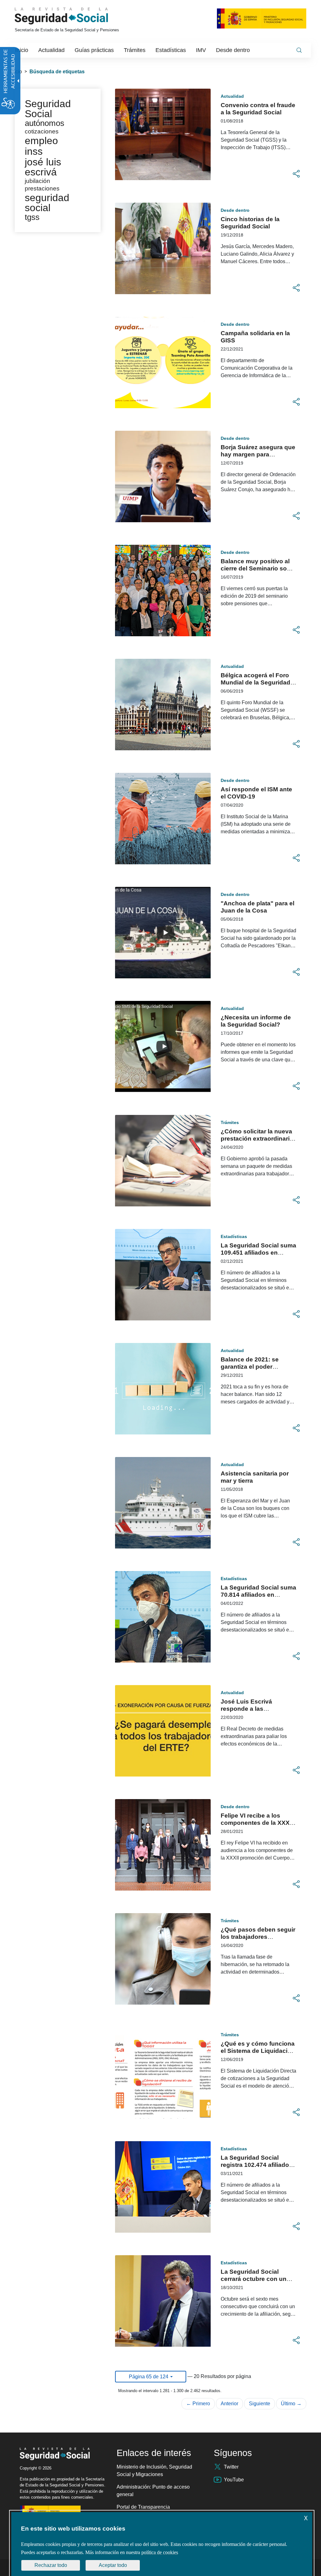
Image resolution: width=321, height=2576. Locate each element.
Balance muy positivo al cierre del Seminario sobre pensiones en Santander (258, 568)
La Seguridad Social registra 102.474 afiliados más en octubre (257, 2165)
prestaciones (42, 188)
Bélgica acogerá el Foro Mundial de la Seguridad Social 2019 (255, 682)
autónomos (45, 123)
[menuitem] (22, 50)
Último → (291, 2404)
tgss (32, 217)
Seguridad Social (48, 109)
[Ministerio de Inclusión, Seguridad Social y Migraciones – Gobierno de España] (262, 18)
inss (34, 151)
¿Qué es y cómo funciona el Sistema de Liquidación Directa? (258, 2051)
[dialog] (162, 2544)
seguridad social (47, 203)
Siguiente (260, 2404)
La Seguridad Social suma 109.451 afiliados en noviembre (258, 1253)
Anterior (229, 2404)
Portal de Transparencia (143, 2507)
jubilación (37, 181)
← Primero (198, 2404)
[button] (296, 174)
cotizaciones (42, 131)
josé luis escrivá (43, 167)
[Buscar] (299, 50)
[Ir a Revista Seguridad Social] (73, 16)
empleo (41, 141)
